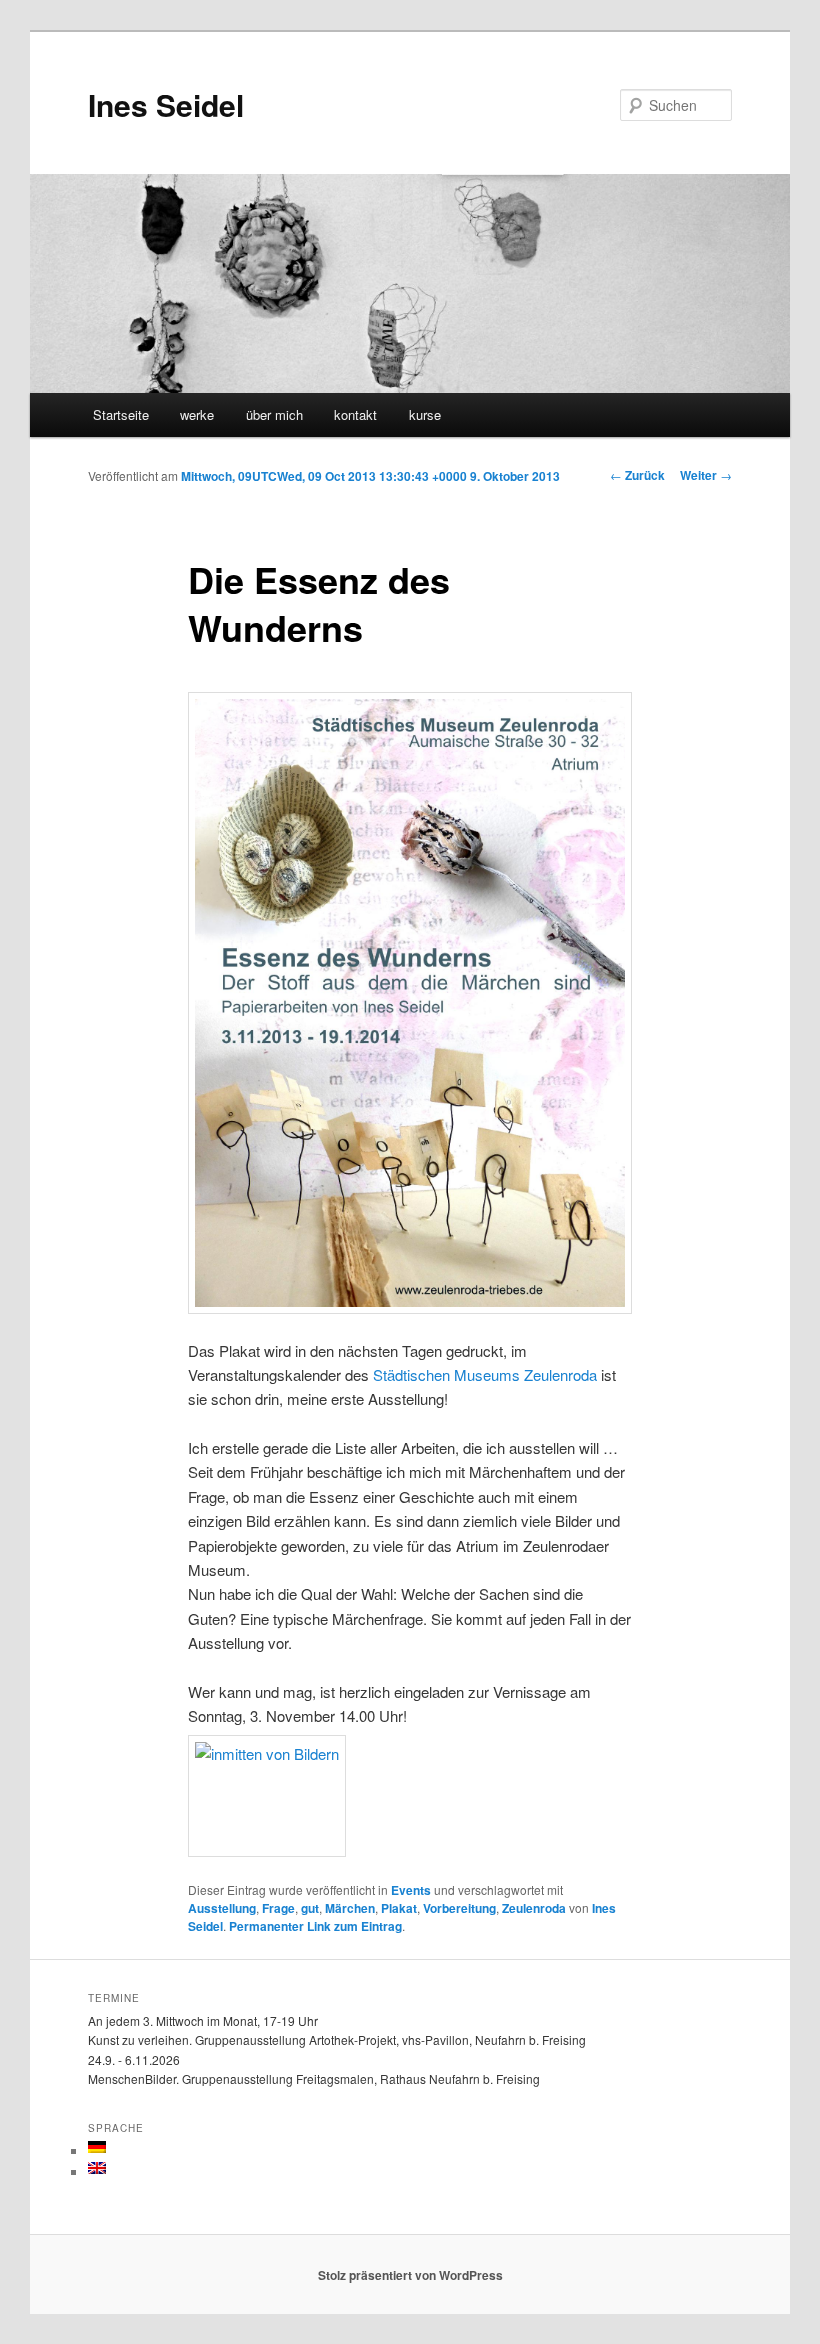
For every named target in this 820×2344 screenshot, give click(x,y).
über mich (274, 414)
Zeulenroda (534, 1908)
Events (411, 1890)
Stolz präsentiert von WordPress (410, 2275)
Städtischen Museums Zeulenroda (485, 1374)
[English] (97, 2168)
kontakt (355, 414)
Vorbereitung (459, 1908)
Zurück (637, 475)
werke (197, 414)
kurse (425, 414)
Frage (278, 1908)
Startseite (121, 414)
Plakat (399, 1908)
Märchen (350, 1908)
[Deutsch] (97, 2147)
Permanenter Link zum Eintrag (315, 1926)
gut (310, 1908)
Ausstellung (222, 1908)
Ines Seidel (166, 104)
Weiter (706, 475)
